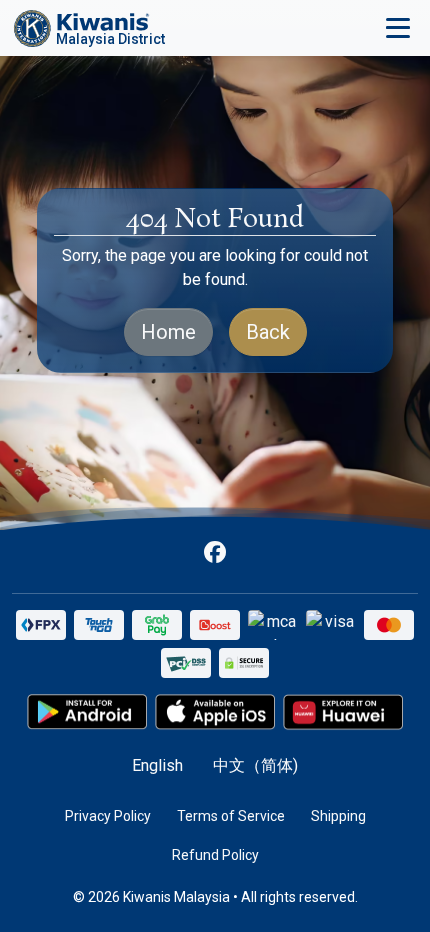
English (157, 765)
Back (268, 332)
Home (168, 332)
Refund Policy (215, 855)
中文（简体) (255, 765)
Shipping (338, 816)
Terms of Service (231, 816)
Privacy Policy (108, 816)
